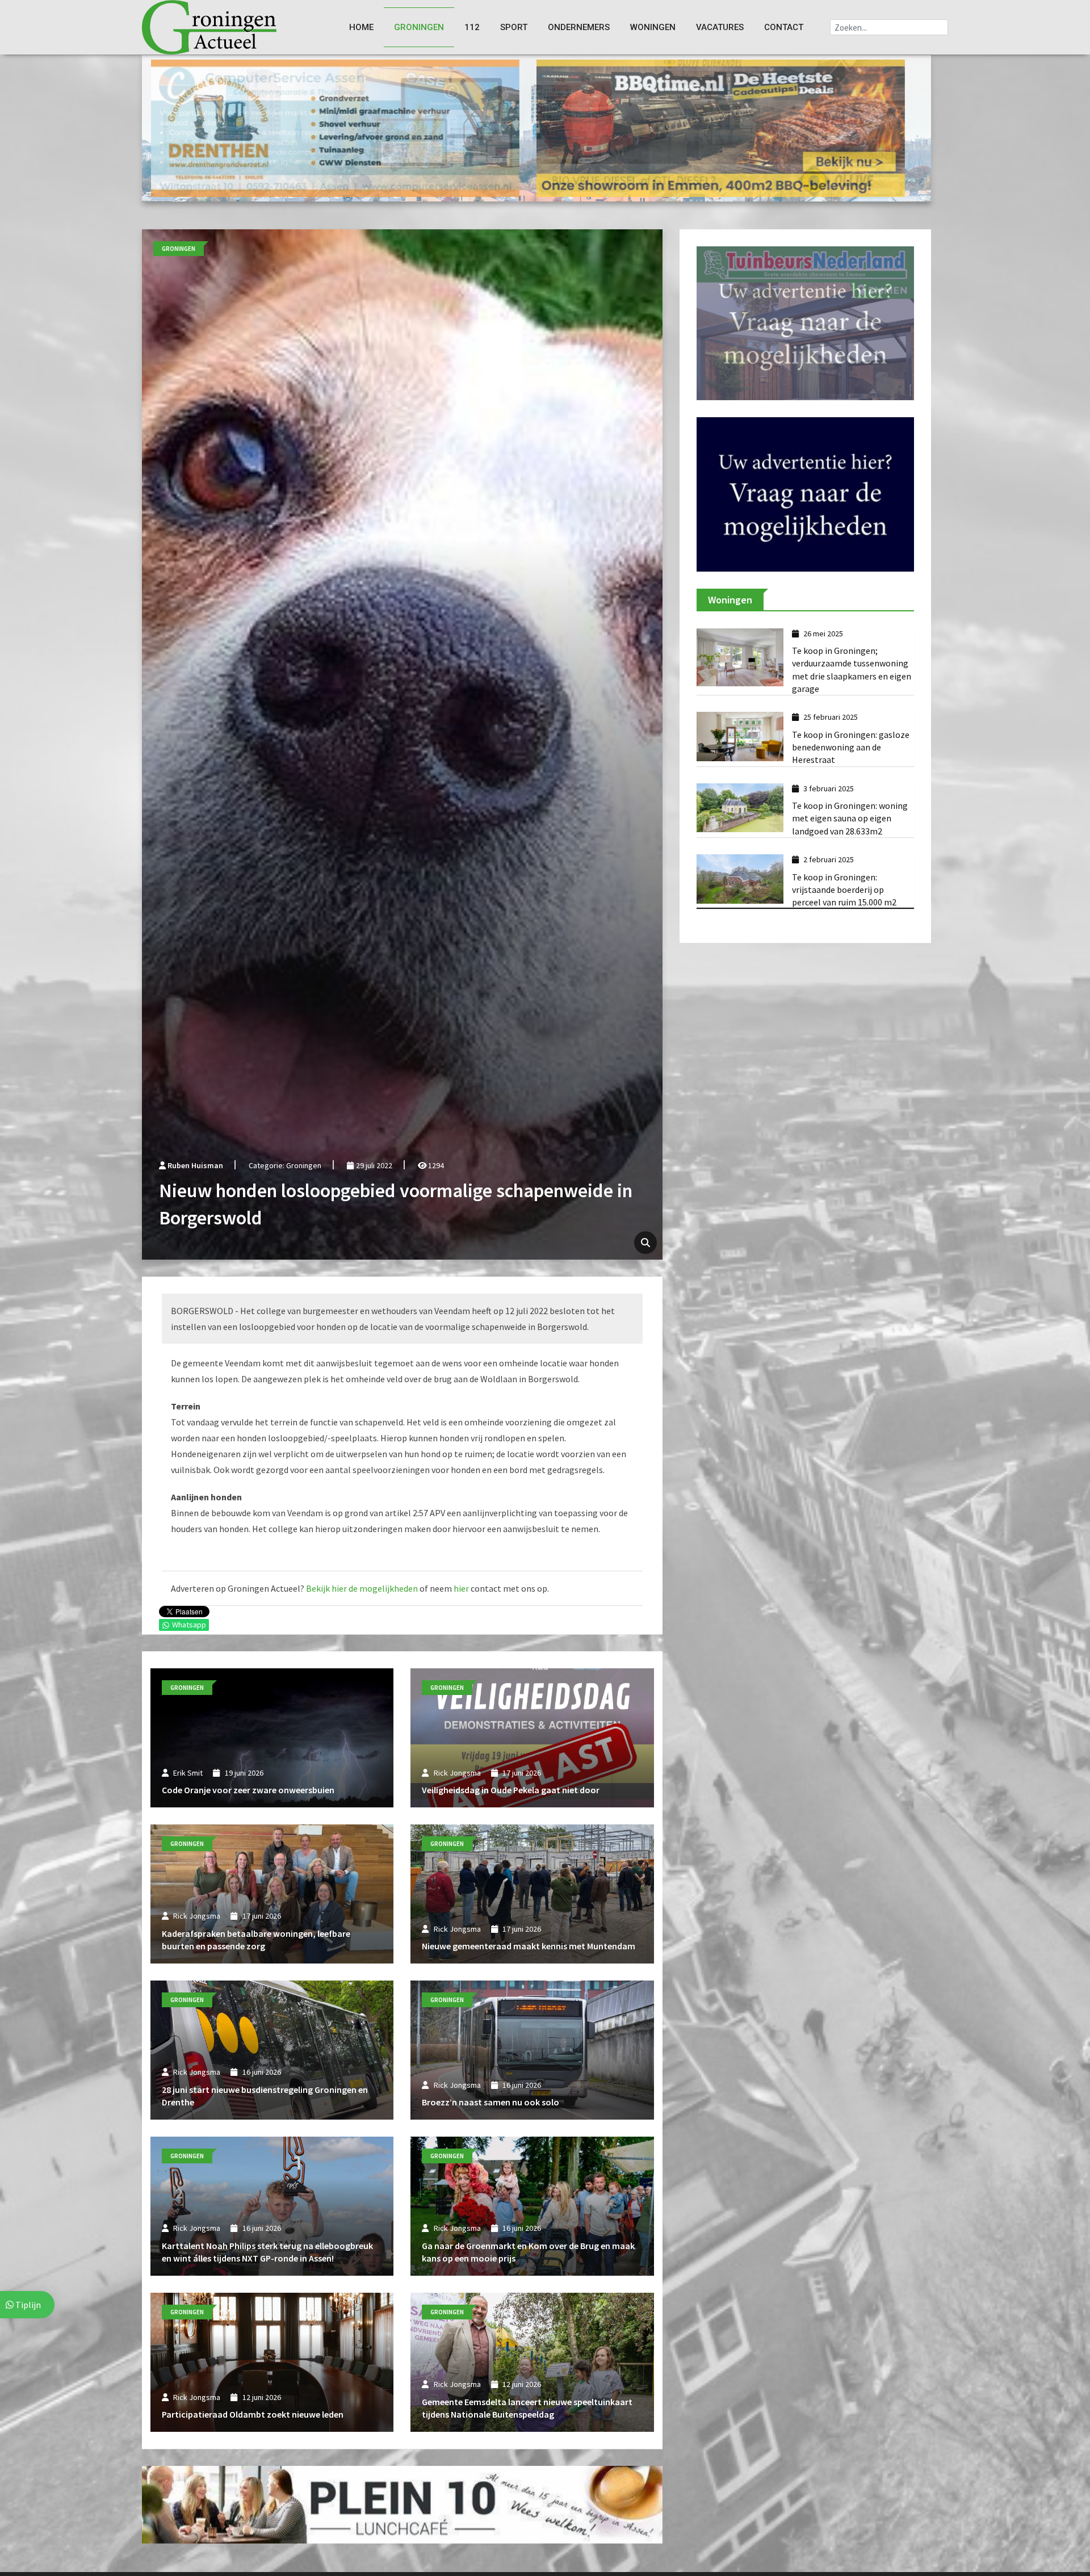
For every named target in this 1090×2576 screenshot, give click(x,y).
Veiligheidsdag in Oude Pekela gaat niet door (511, 1790)
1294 (435, 1165)
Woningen (653, 27)
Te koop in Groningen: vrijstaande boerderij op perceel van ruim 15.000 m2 (844, 917)
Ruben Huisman (195, 1165)
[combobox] (889, 27)
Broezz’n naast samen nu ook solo (491, 2102)
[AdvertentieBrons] (805, 521)
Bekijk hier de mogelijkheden (362, 1588)
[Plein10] (402, 2504)
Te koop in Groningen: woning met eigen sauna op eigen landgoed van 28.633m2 (850, 846)
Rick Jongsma (457, 1773)
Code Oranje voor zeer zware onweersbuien (248, 1790)
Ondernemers (579, 27)
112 (472, 27)
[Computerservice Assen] (721, 127)
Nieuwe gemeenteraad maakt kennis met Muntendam (529, 1946)
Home (361, 27)
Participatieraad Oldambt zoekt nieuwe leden (253, 2414)
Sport (514, 27)
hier (461, 1588)
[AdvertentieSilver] (805, 322)
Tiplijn (27, 2305)
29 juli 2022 (373, 1165)
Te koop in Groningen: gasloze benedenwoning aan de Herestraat (851, 775)
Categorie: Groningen (285, 1165)
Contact (784, 27)
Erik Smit (188, 1773)
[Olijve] (335, 127)
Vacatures (720, 27)
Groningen (419, 27)
